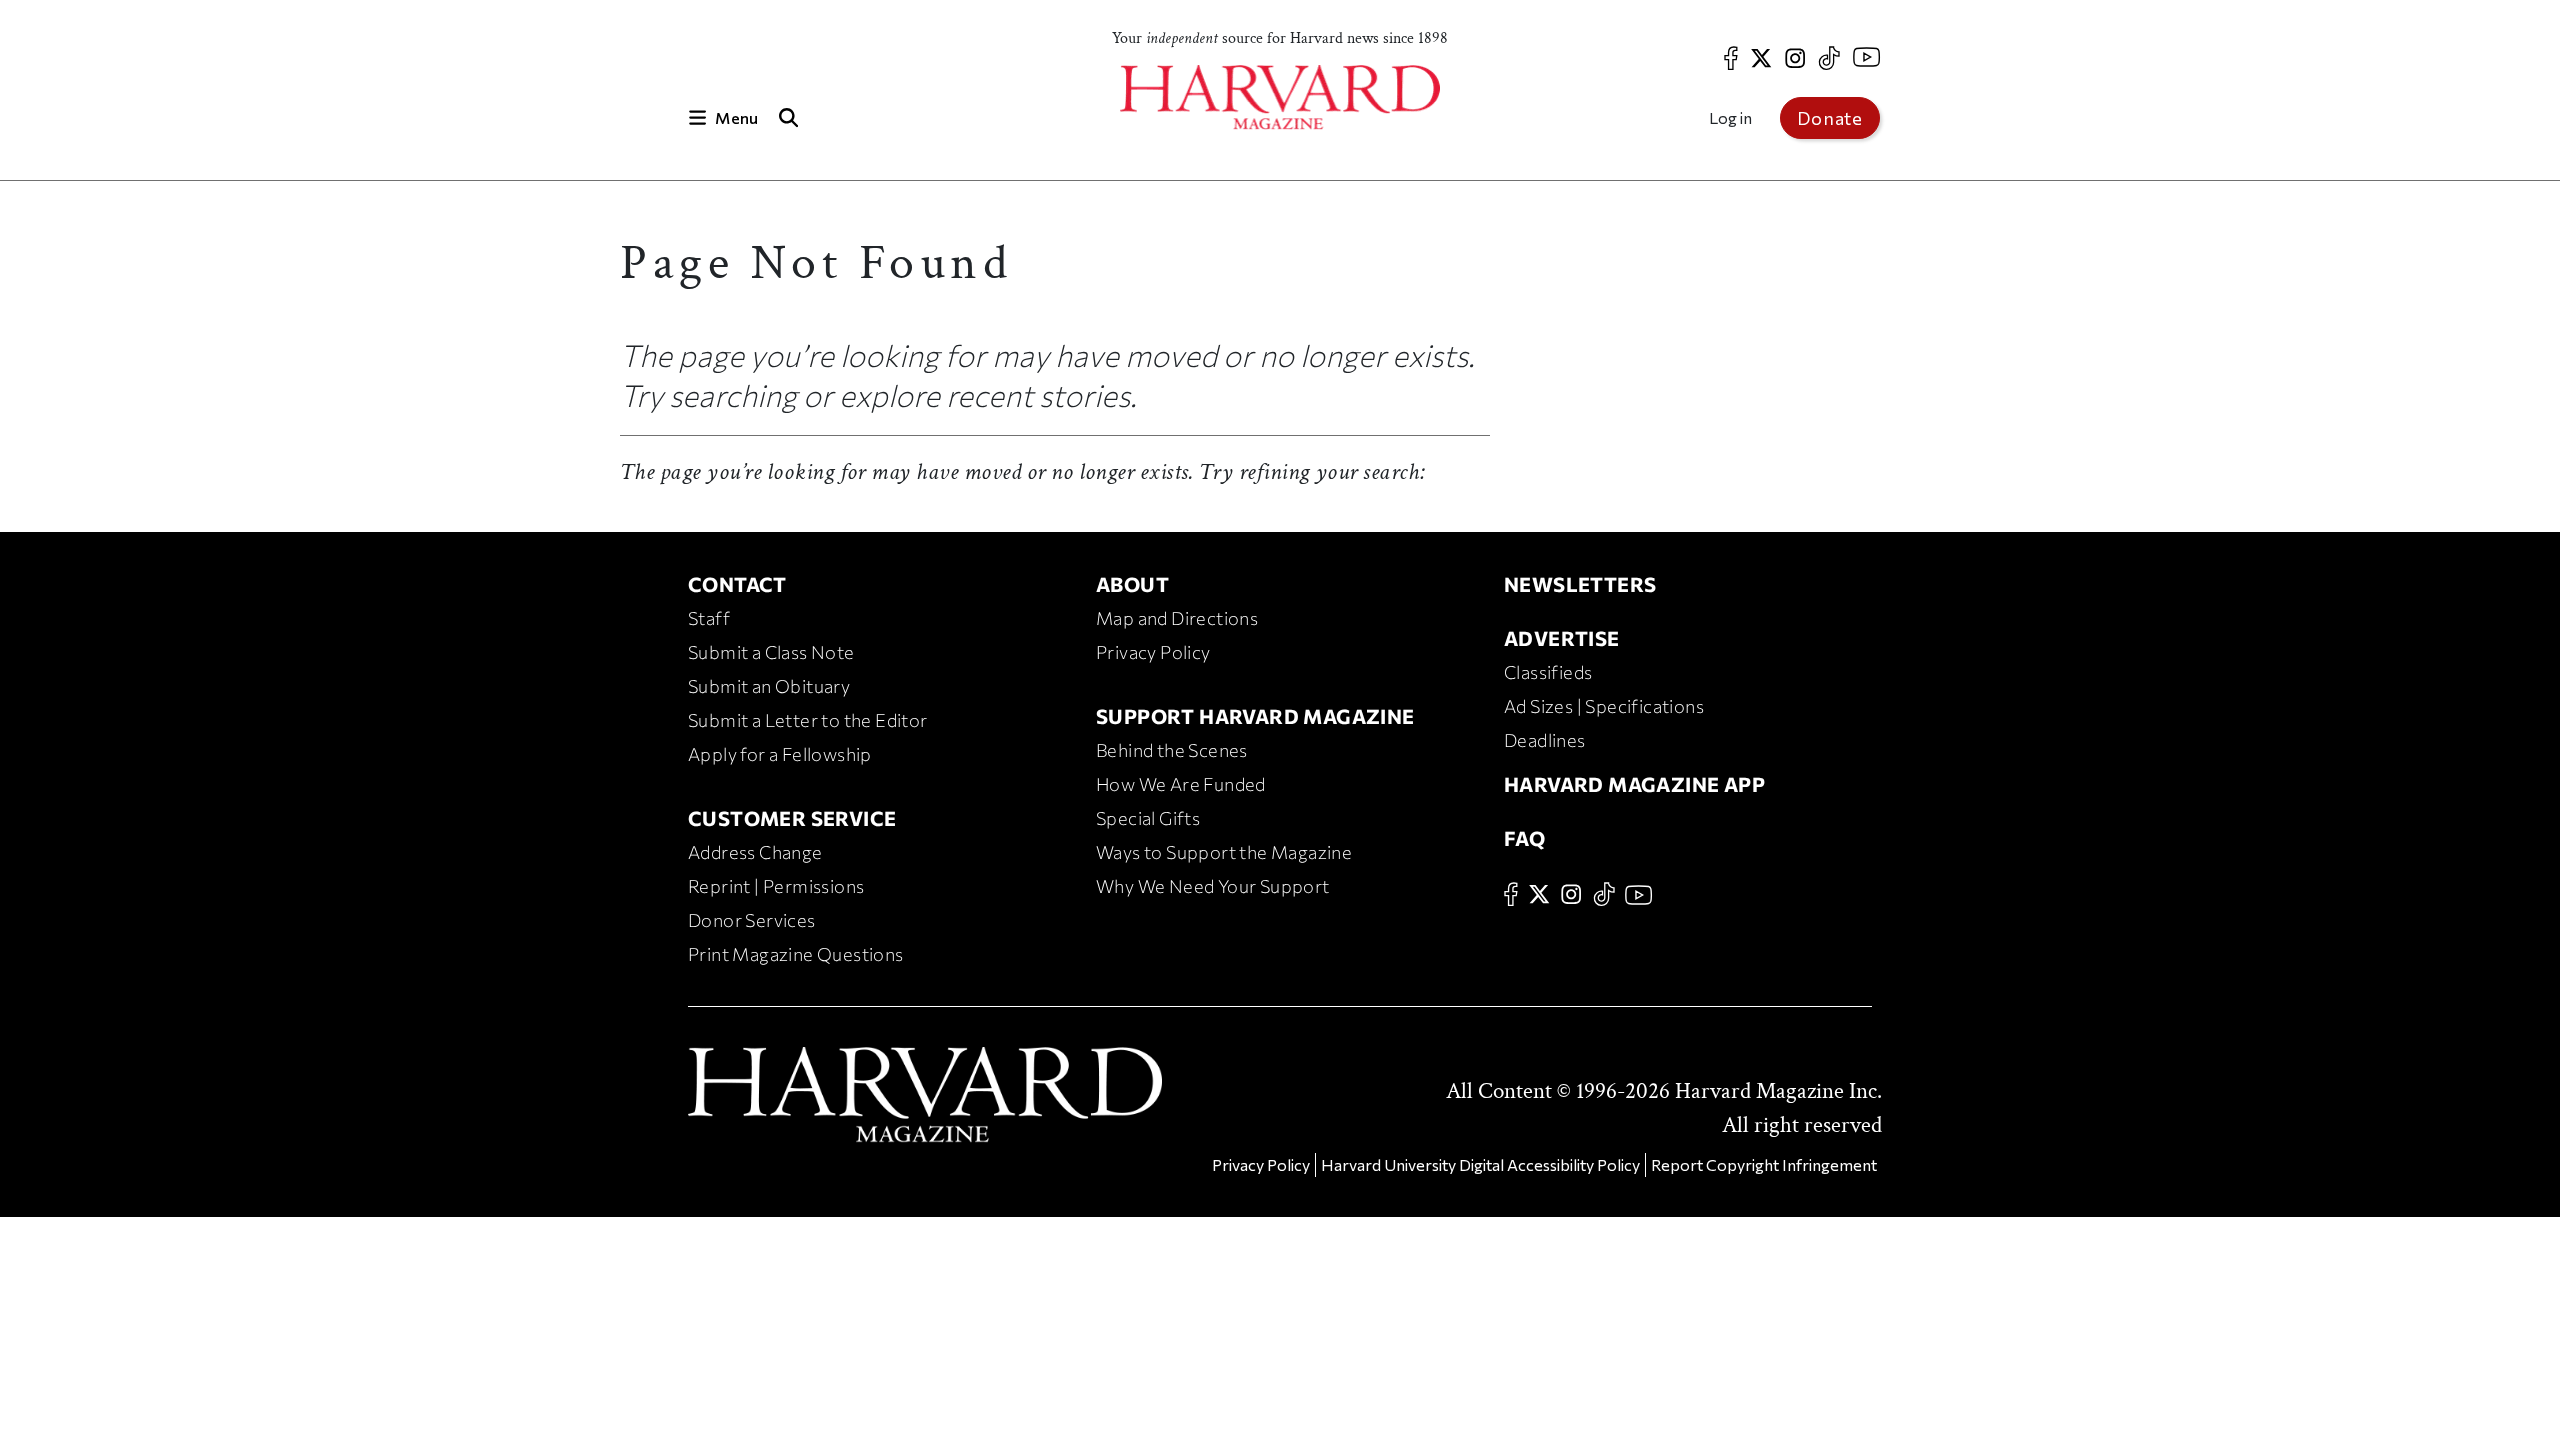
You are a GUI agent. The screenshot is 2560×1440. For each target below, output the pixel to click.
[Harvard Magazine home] (1280, 97)
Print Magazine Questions (796, 954)
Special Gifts (1148, 818)
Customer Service (792, 818)
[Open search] (788, 117)
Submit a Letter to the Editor (808, 720)
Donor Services (752, 920)
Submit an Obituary (769, 686)
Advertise (1562, 638)
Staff (709, 618)
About (1132, 584)
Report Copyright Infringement (1764, 1164)
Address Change (755, 852)
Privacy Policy (1153, 652)
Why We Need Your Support (1213, 886)
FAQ (1524, 838)
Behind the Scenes (1172, 750)
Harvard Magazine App (1634, 784)
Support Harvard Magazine (1255, 716)
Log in (1730, 117)
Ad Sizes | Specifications (1604, 706)
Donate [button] (1830, 118)
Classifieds (1548, 672)
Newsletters (1580, 584)
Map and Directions (1177, 618)
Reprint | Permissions (776, 886)
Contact (737, 584)
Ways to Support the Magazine (1224, 852)
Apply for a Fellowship (780, 754)
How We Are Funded (1181, 784)
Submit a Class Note (771, 652)
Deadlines (1545, 740)
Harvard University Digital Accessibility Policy (1480, 1164)
